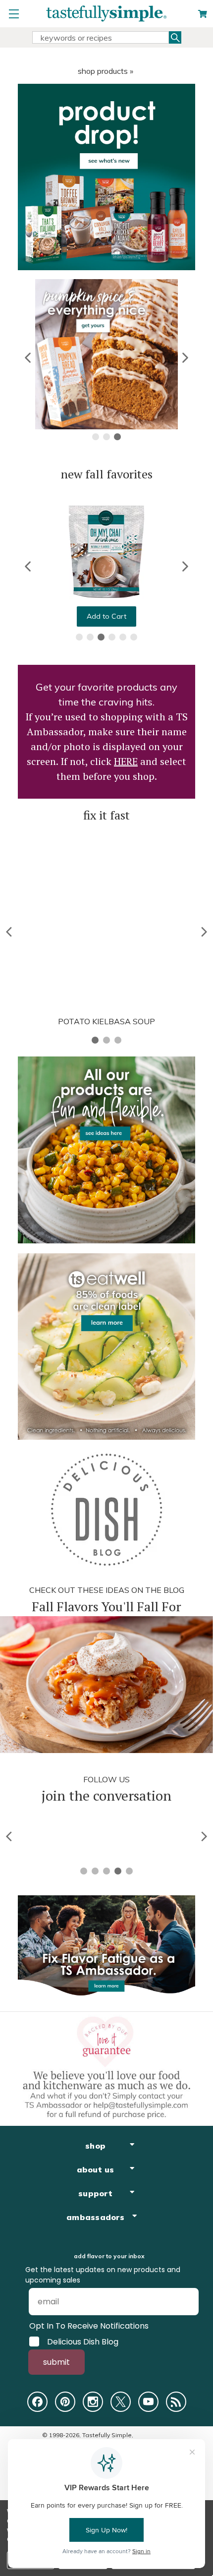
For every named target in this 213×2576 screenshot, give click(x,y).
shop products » (106, 71)
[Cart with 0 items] (203, 14)
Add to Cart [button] (106, 616)
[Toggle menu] (14, 14)
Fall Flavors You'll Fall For (106, 1606)
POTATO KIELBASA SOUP (106, 1021)
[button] (28, 358)
